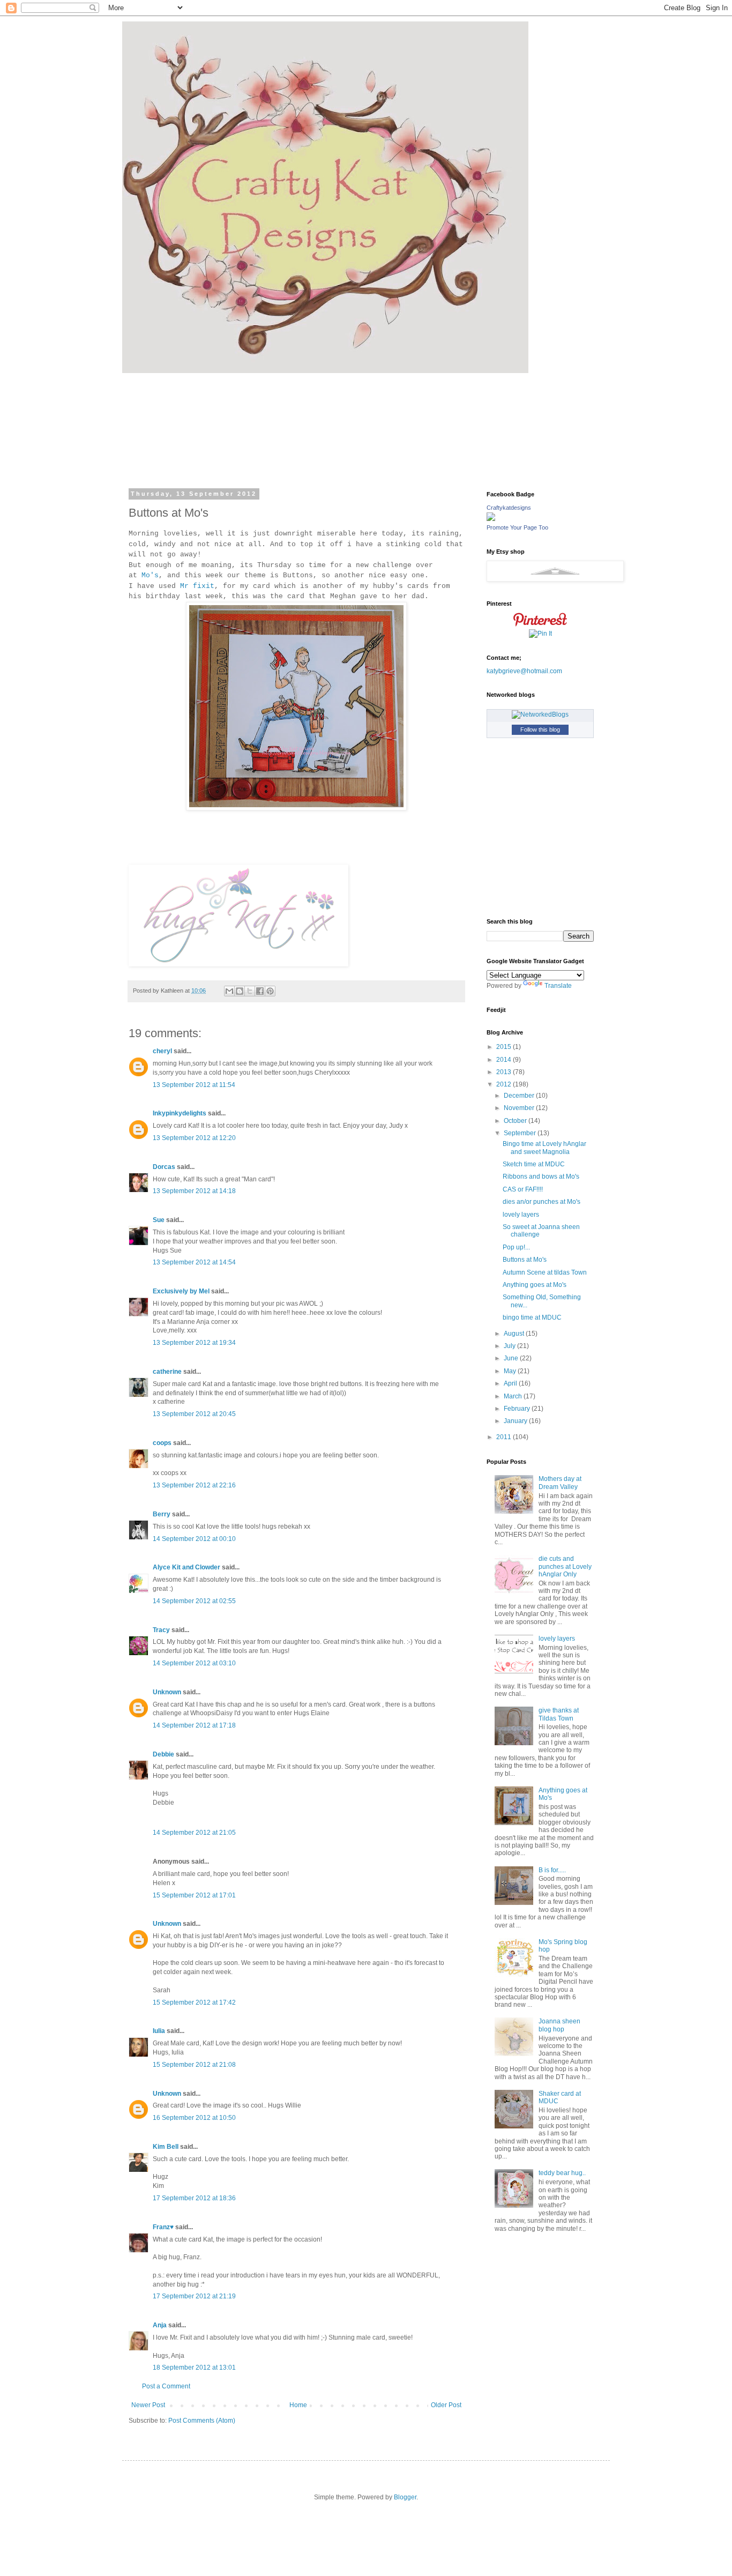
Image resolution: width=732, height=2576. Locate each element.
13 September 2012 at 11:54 (194, 1085)
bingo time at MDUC (532, 1317)
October (516, 1121)
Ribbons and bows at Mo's (541, 1177)
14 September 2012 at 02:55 (194, 1601)
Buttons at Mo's (525, 1260)
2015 (505, 1047)
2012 (505, 1084)
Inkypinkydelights (180, 1113)
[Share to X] (250, 991)
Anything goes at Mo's (535, 1285)
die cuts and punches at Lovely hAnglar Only (565, 1566)
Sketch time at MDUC (534, 1164)
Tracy (161, 1630)
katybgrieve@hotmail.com (524, 671)
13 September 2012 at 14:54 (194, 1262)
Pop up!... (516, 1247)
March (514, 1396)
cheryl (162, 1051)
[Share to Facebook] (260, 991)
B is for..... (552, 1870)
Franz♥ (163, 2227)
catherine (167, 1372)
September (521, 1133)
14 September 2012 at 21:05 (194, 1833)
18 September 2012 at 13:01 (194, 2367)
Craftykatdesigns (509, 508)
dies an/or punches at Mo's (541, 1202)
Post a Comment (166, 2386)
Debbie (163, 1754)
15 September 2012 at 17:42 (194, 2002)
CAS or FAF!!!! (523, 1189)
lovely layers (521, 1215)
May (511, 1371)
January (516, 1421)
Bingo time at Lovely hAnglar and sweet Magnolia (544, 1148)
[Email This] (229, 991)
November (520, 1108)
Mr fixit (197, 586)
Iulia (159, 2031)
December (520, 1096)
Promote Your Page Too (517, 527)
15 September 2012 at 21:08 (194, 2065)
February (518, 1409)
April (511, 1383)
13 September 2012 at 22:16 (194, 1485)
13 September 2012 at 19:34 (194, 1343)
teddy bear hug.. (562, 2173)
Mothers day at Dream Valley (560, 1483)
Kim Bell (166, 2147)
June (512, 1358)
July (510, 1346)
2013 (505, 1072)
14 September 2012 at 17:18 (194, 1725)
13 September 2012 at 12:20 (194, 1138)
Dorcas (164, 1167)
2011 (505, 1437)
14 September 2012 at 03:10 (194, 1663)
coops (162, 1443)
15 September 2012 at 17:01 (194, 1895)
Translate (558, 986)
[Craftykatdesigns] (491, 519)
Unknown (167, 1692)
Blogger (405, 2497)
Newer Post (148, 2405)
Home (298, 2405)
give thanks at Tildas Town (559, 1714)
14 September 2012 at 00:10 (194, 1539)
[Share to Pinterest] (270, 991)
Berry (162, 1514)
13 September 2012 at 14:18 (194, 1191)
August (515, 1334)
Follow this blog (540, 729)
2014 (505, 1060)
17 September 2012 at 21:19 (194, 2296)
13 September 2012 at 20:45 (194, 1414)
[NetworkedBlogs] (540, 714)
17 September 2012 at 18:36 (194, 2198)
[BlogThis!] (240, 991)
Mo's (150, 575)
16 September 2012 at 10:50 (194, 2118)
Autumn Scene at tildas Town (545, 1272)
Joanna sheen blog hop (559, 2025)
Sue (159, 1220)
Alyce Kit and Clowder (186, 1567)
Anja (160, 2325)
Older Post (446, 2405)
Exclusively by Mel (181, 1291)
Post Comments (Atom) (202, 2421)
